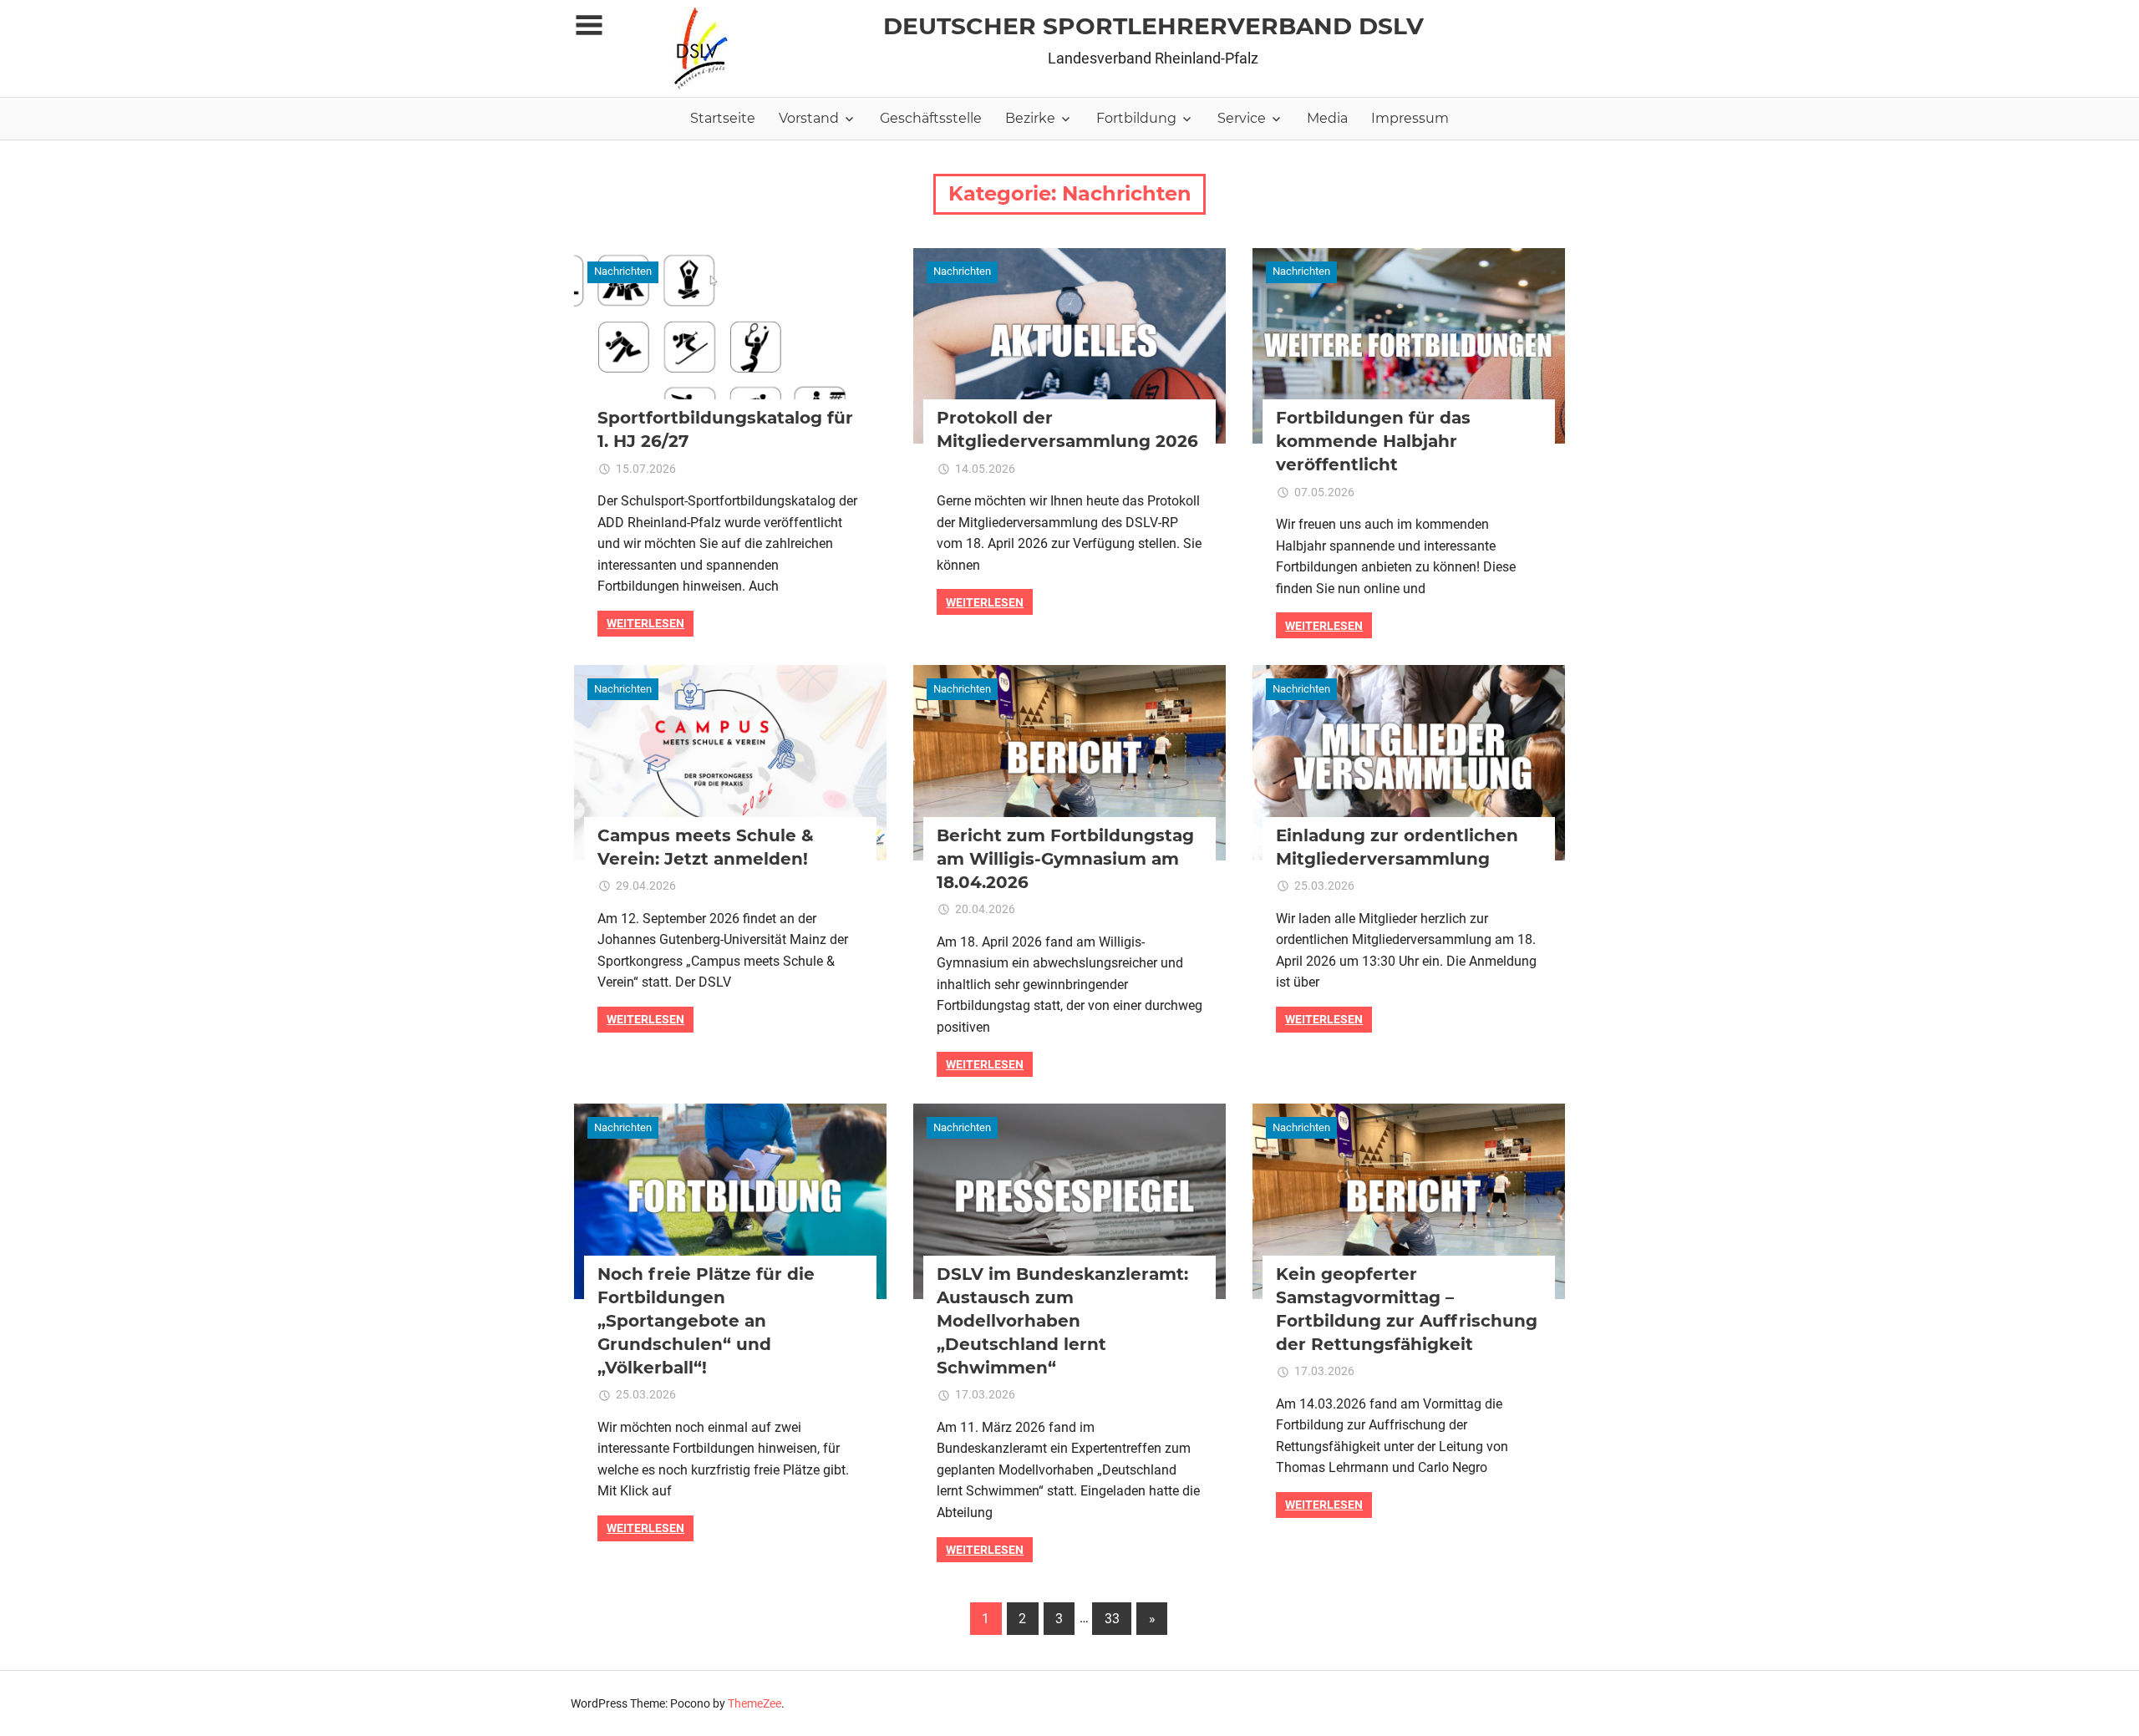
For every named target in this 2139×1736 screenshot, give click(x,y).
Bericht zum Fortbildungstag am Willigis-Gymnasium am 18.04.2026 (1065, 859)
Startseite (723, 118)
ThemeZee (754, 1703)
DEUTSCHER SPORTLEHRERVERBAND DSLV (1153, 26)
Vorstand (809, 118)
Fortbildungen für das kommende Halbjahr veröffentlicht (1373, 441)
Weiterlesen (645, 623)
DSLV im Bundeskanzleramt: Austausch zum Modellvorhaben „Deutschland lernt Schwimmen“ (1062, 1321)
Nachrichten (623, 271)
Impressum (1410, 118)
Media (1327, 118)
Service (1242, 118)
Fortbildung (1136, 118)
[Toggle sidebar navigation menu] (589, 25)
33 (1112, 1619)
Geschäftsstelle (931, 118)
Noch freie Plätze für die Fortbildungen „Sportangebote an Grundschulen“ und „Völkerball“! (706, 1321)
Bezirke (1030, 118)
